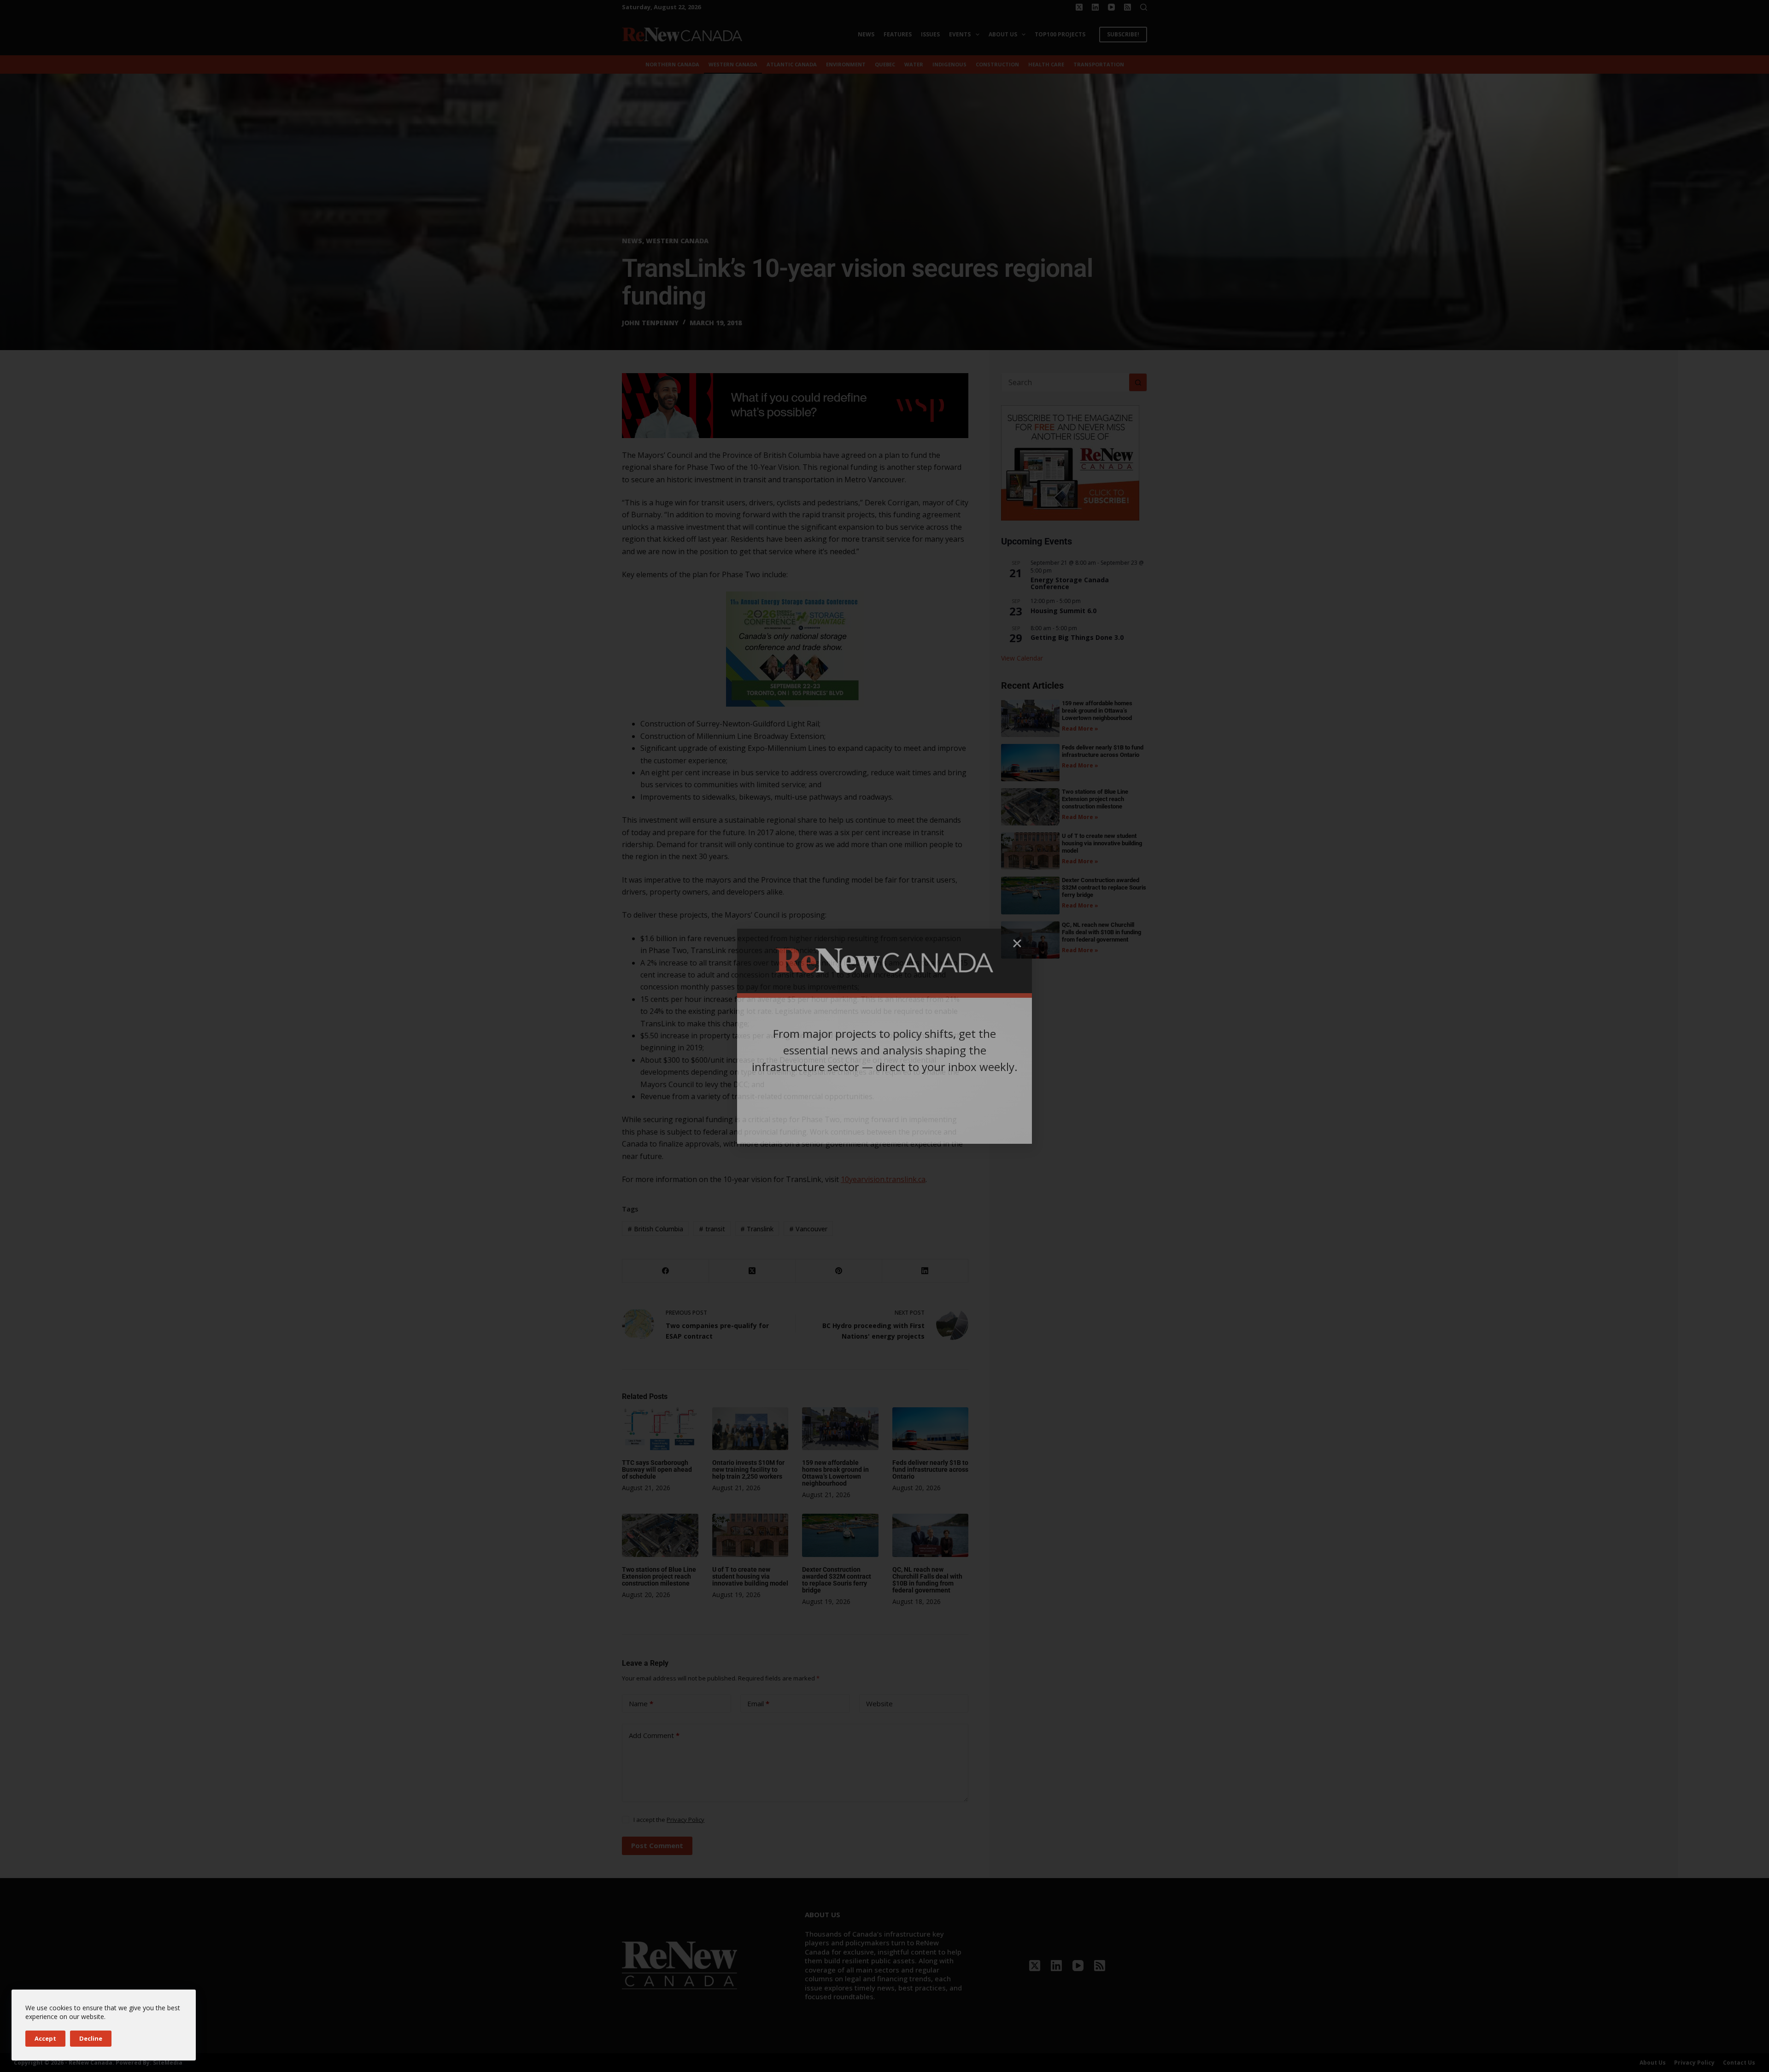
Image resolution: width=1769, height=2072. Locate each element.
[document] (884, 1036)
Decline (91, 2038)
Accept (45, 2038)
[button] (1017, 943)
